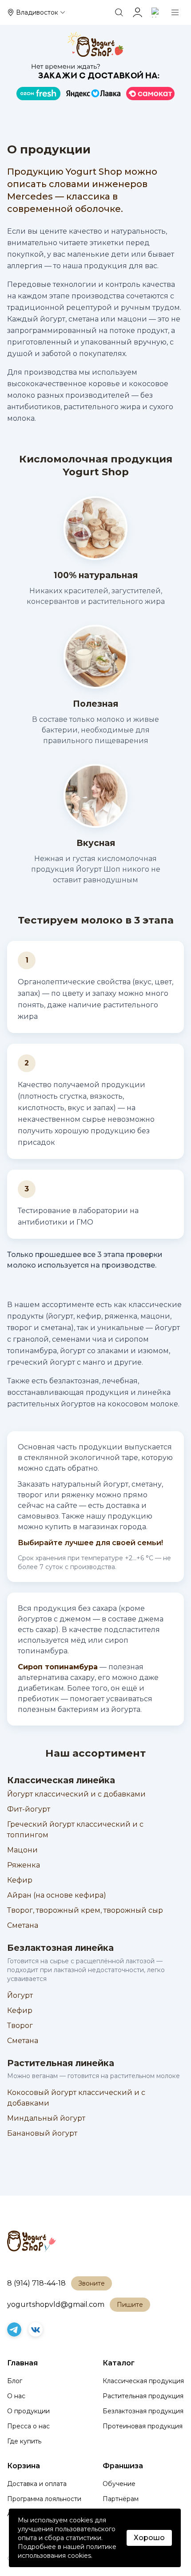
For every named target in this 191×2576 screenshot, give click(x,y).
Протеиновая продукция (143, 2426)
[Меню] (175, 12)
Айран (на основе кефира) (57, 1895)
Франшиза (123, 2466)
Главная (22, 2363)
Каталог (119, 2363)
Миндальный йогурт (46, 2118)
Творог (20, 2026)
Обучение (119, 2484)
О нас (16, 2396)
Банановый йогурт (42, 2133)
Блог (15, 2381)
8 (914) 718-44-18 (36, 2283)
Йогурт (20, 1995)
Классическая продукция (143, 2381)
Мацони (22, 1850)
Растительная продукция (143, 2396)
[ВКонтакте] (36, 2329)
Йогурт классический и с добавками (76, 1794)
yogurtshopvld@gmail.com (56, 2304)
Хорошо (149, 2538)
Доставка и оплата (37, 2484)
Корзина (24, 2466)
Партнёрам (121, 2499)
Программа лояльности (44, 2499)
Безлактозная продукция (143, 2411)
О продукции (28, 2411)
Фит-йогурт (29, 1809)
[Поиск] (119, 12)
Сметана (23, 1925)
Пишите (130, 2305)
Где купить (24, 2441)
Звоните (92, 2283)
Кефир (20, 1880)
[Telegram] (14, 2329)
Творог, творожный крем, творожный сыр (85, 1910)
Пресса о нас (28, 2426)
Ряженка (24, 1865)
